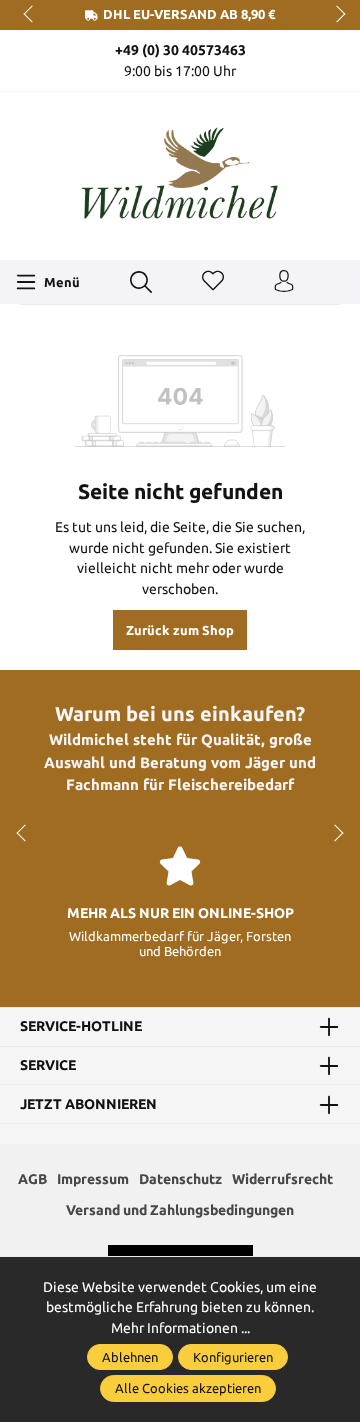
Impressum (93, 1179)
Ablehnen (130, 1357)
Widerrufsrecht (282, 1179)
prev (30, 15)
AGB (32, 1179)
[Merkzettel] (213, 282)
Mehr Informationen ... (180, 1328)
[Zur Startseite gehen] (180, 173)
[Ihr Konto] (284, 282)
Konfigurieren (233, 1357)
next (335, 15)
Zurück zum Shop (180, 630)
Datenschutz (180, 1179)
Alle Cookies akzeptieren (188, 1388)
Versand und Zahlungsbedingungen (180, 1210)
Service (48, 1066)
